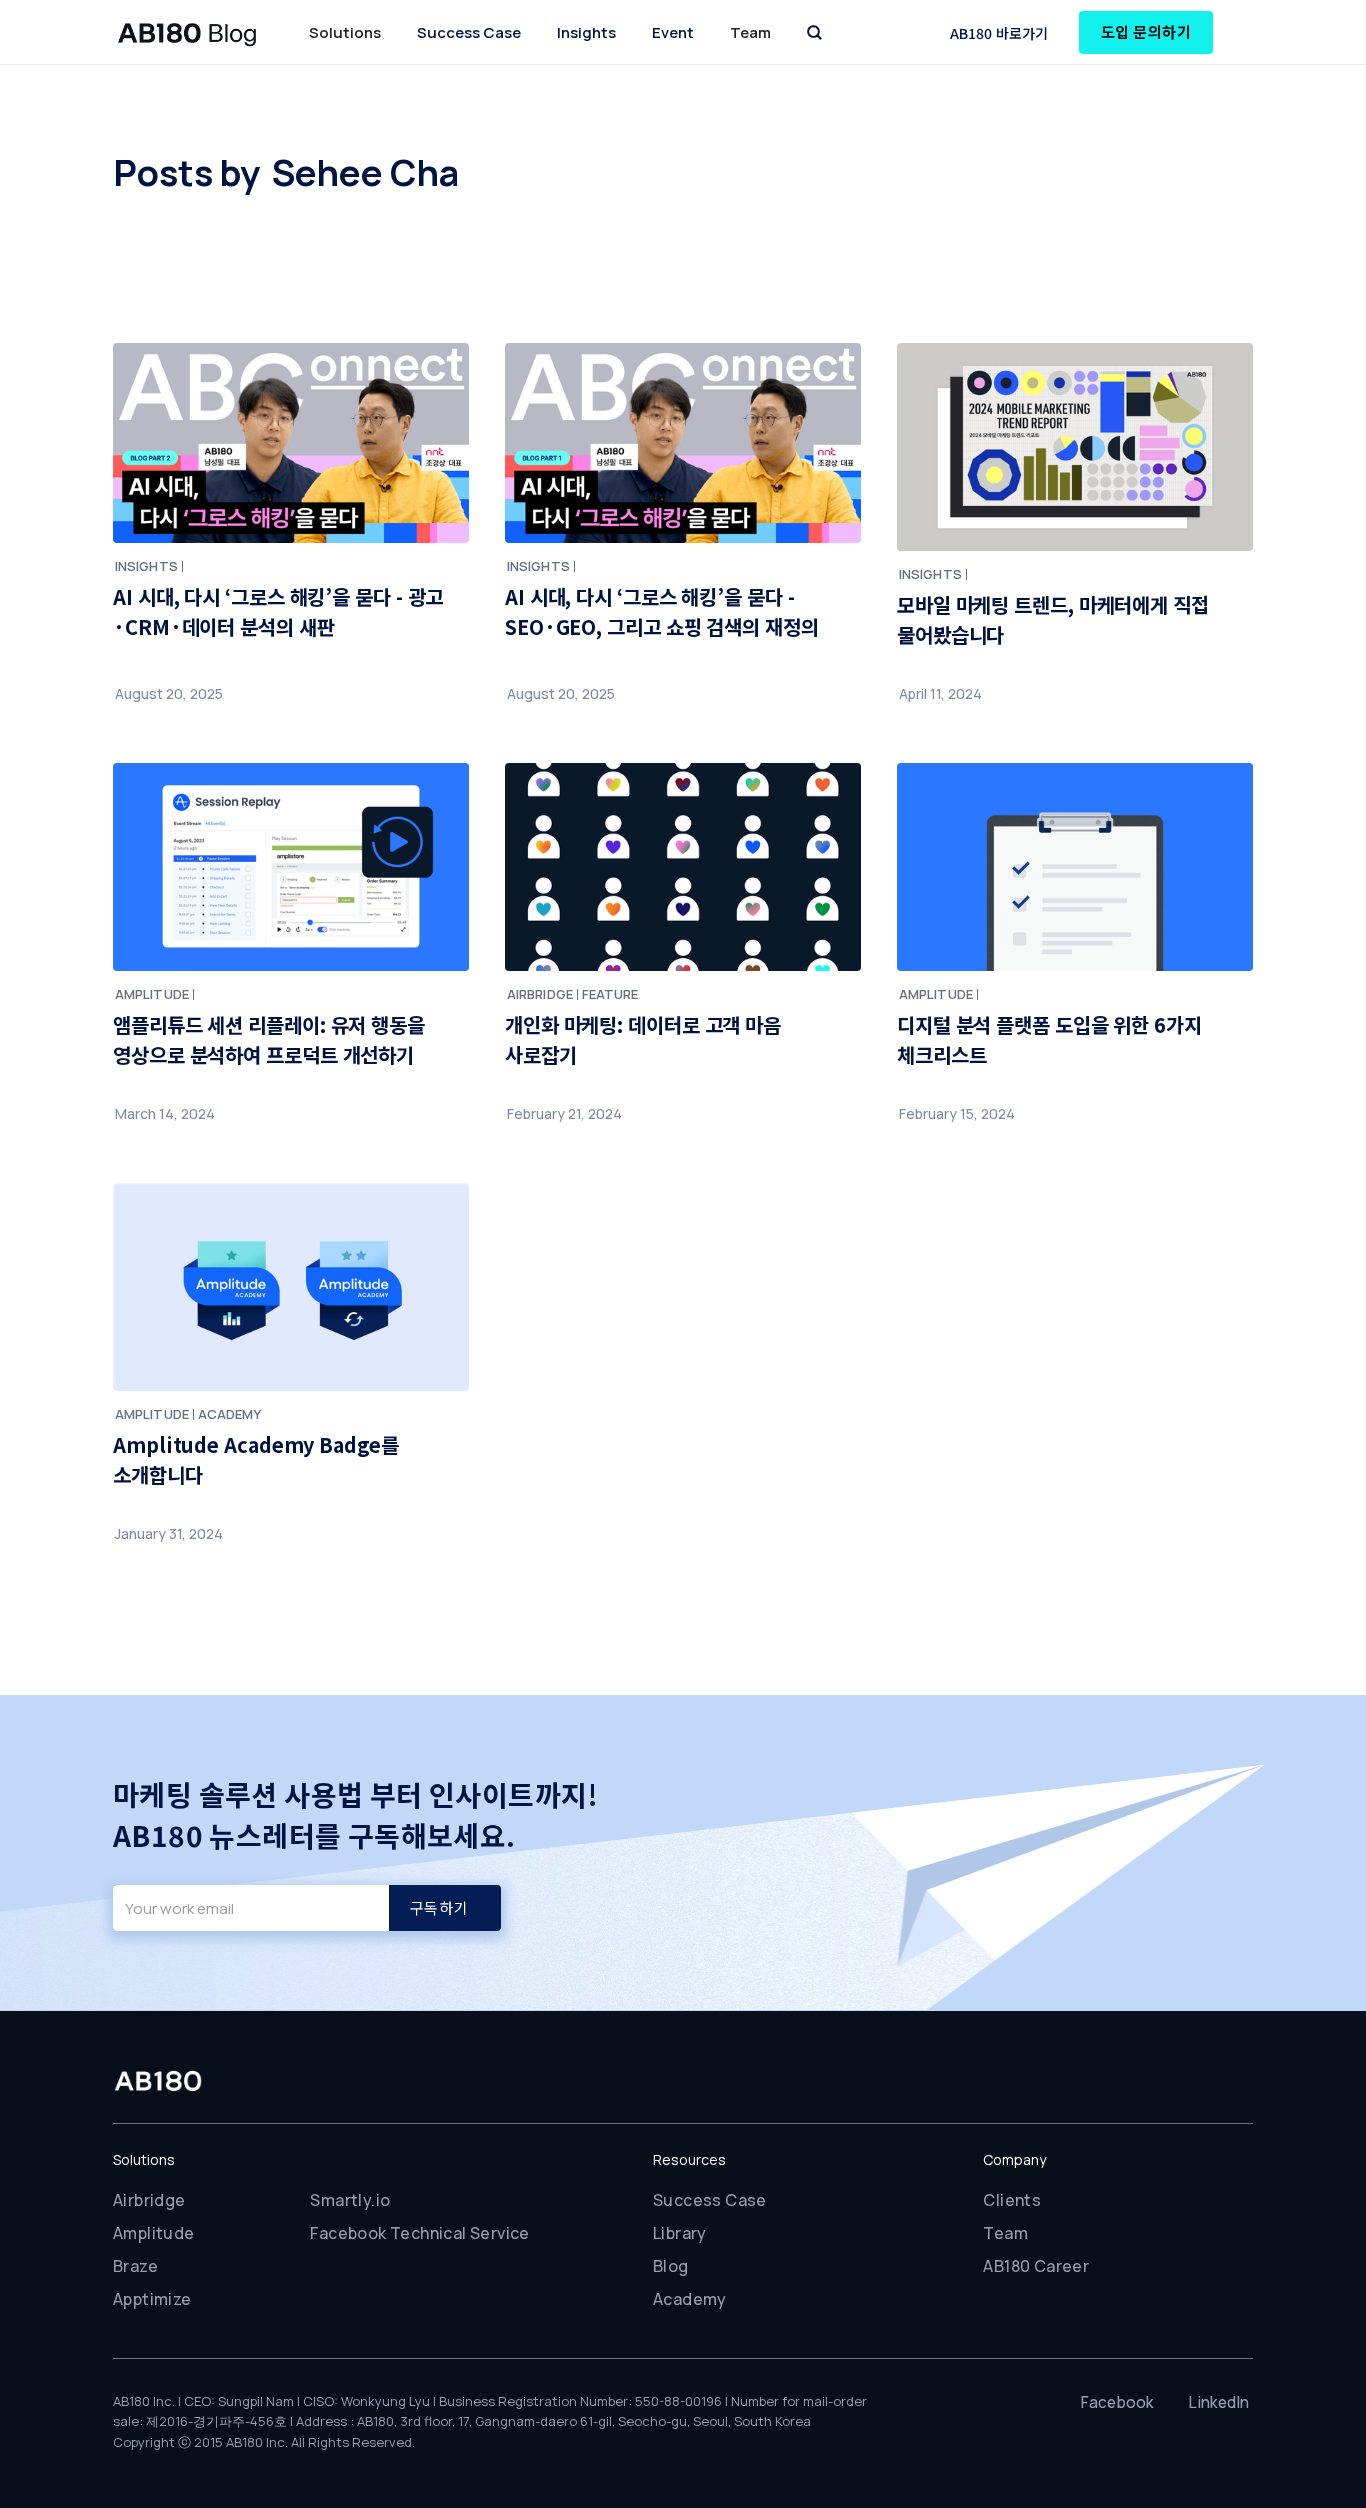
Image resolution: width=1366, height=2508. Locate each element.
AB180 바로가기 (999, 33)
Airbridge (149, 2200)
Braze (135, 2266)
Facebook (1117, 2402)
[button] (345, 32)
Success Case (469, 32)
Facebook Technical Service (419, 2233)
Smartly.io (350, 2200)
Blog (671, 2266)
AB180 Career (1036, 2266)
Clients (1012, 2200)
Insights (586, 32)
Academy (690, 2299)
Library (680, 2233)
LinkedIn (1218, 2402)
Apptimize (152, 2299)
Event (673, 32)
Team (1005, 2233)
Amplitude (154, 2233)
